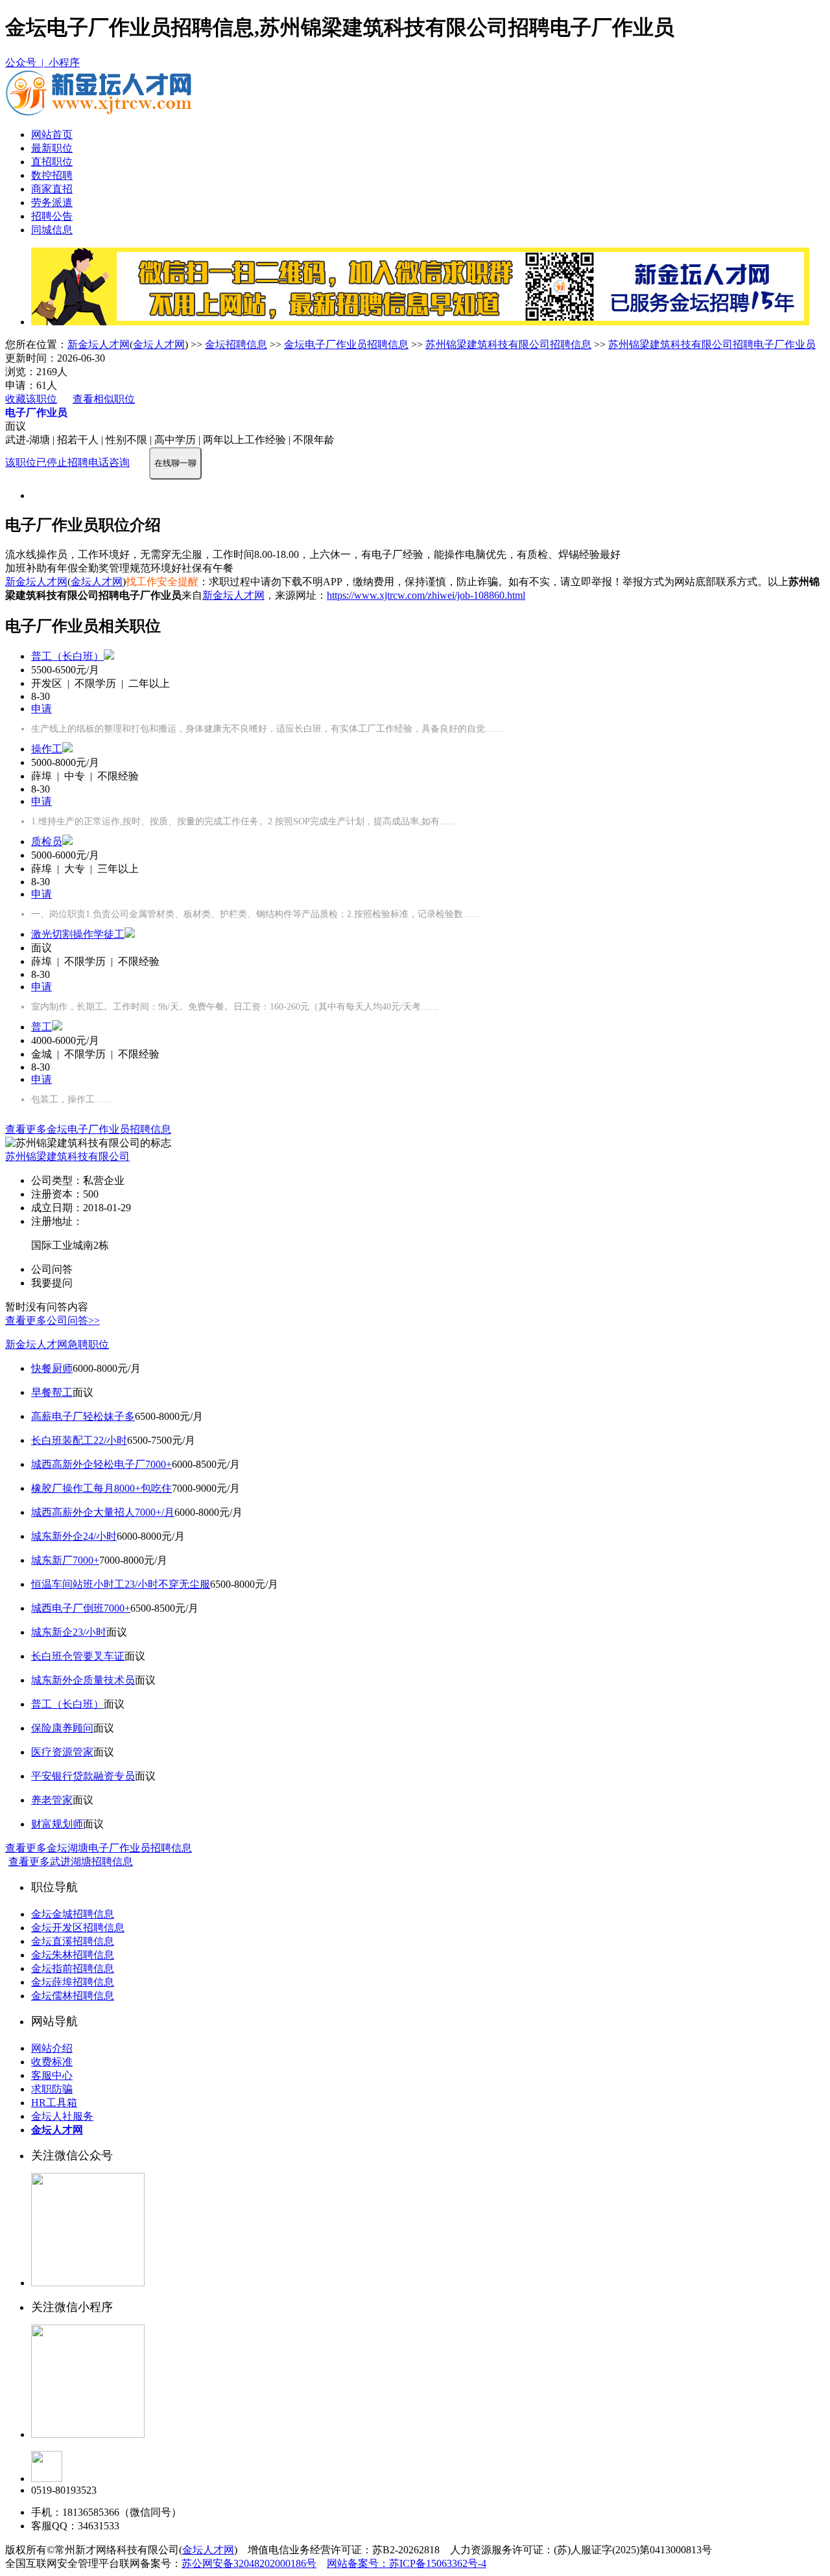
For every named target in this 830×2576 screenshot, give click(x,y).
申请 (41, 709)
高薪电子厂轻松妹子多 (83, 1416)
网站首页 (52, 134)
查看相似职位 (104, 399)
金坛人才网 (159, 344)
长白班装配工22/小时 (79, 1440)
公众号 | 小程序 (42, 63)
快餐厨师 (52, 1368)
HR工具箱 (54, 2103)
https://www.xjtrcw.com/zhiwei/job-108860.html (426, 595)
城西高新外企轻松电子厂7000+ (101, 1464)
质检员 (47, 841)
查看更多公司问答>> (53, 1320)
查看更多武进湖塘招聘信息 (71, 1862)
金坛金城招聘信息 (73, 1914)
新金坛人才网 (99, 344)
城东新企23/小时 (69, 1632)
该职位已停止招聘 (47, 462)
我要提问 (52, 1283)
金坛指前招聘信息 (73, 1968)
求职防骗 (52, 2089)
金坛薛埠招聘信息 (73, 1982)
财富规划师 (57, 1824)
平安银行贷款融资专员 (83, 1776)
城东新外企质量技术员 (83, 1680)
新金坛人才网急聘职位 (57, 1344)
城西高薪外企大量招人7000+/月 (103, 1512)
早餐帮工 (52, 1392)
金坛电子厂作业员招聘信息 (346, 344)
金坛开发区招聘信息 (78, 1928)
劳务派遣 (52, 203)
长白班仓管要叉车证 (78, 1656)
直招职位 (52, 162)
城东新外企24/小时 (74, 1536)
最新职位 (52, 148)
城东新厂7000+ (65, 1560)
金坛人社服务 (62, 2116)
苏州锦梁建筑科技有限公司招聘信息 (508, 344)
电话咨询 (109, 462)
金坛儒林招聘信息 (73, 1996)
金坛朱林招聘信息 (73, 1955)
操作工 (47, 749)
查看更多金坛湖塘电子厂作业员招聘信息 (99, 1848)
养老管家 (52, 1800)
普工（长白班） (67, 656)
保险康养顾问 (62, 1728)
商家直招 (52, 189)
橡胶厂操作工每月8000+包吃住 (101, 1488)
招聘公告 (52, 216)
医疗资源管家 (62, 1752)
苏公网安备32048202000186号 (249, 2563)
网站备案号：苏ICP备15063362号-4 (407, 2563)
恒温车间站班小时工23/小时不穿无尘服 (121, 1584)
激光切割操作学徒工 (78, 934)
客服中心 (52, 2075)
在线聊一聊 (175, 463)
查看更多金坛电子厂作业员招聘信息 (88, 1129)
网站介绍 (52, 2048)
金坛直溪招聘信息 (73, 1941)
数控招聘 (52, 175)
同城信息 (52, 230)
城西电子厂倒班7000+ (81, 1608)
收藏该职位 (31, 399)
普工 (41, 1027)
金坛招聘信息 (236, 344)
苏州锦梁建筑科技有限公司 (67, 1156)
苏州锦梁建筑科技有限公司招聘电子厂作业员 (712, 344)
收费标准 (52, 2062)
